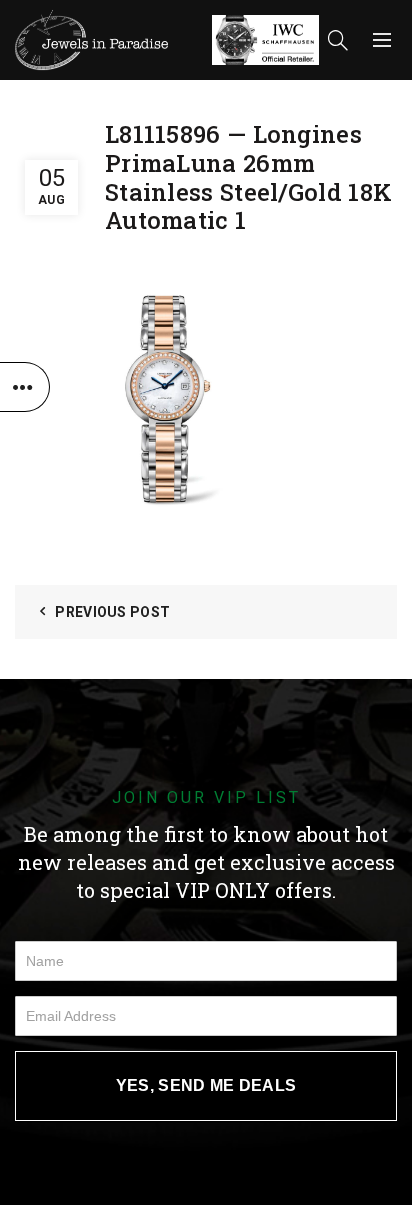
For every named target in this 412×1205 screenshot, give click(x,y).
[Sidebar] (25, 387)
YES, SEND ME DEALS (206, 1085)
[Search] (338, 40)
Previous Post (112, 612)
